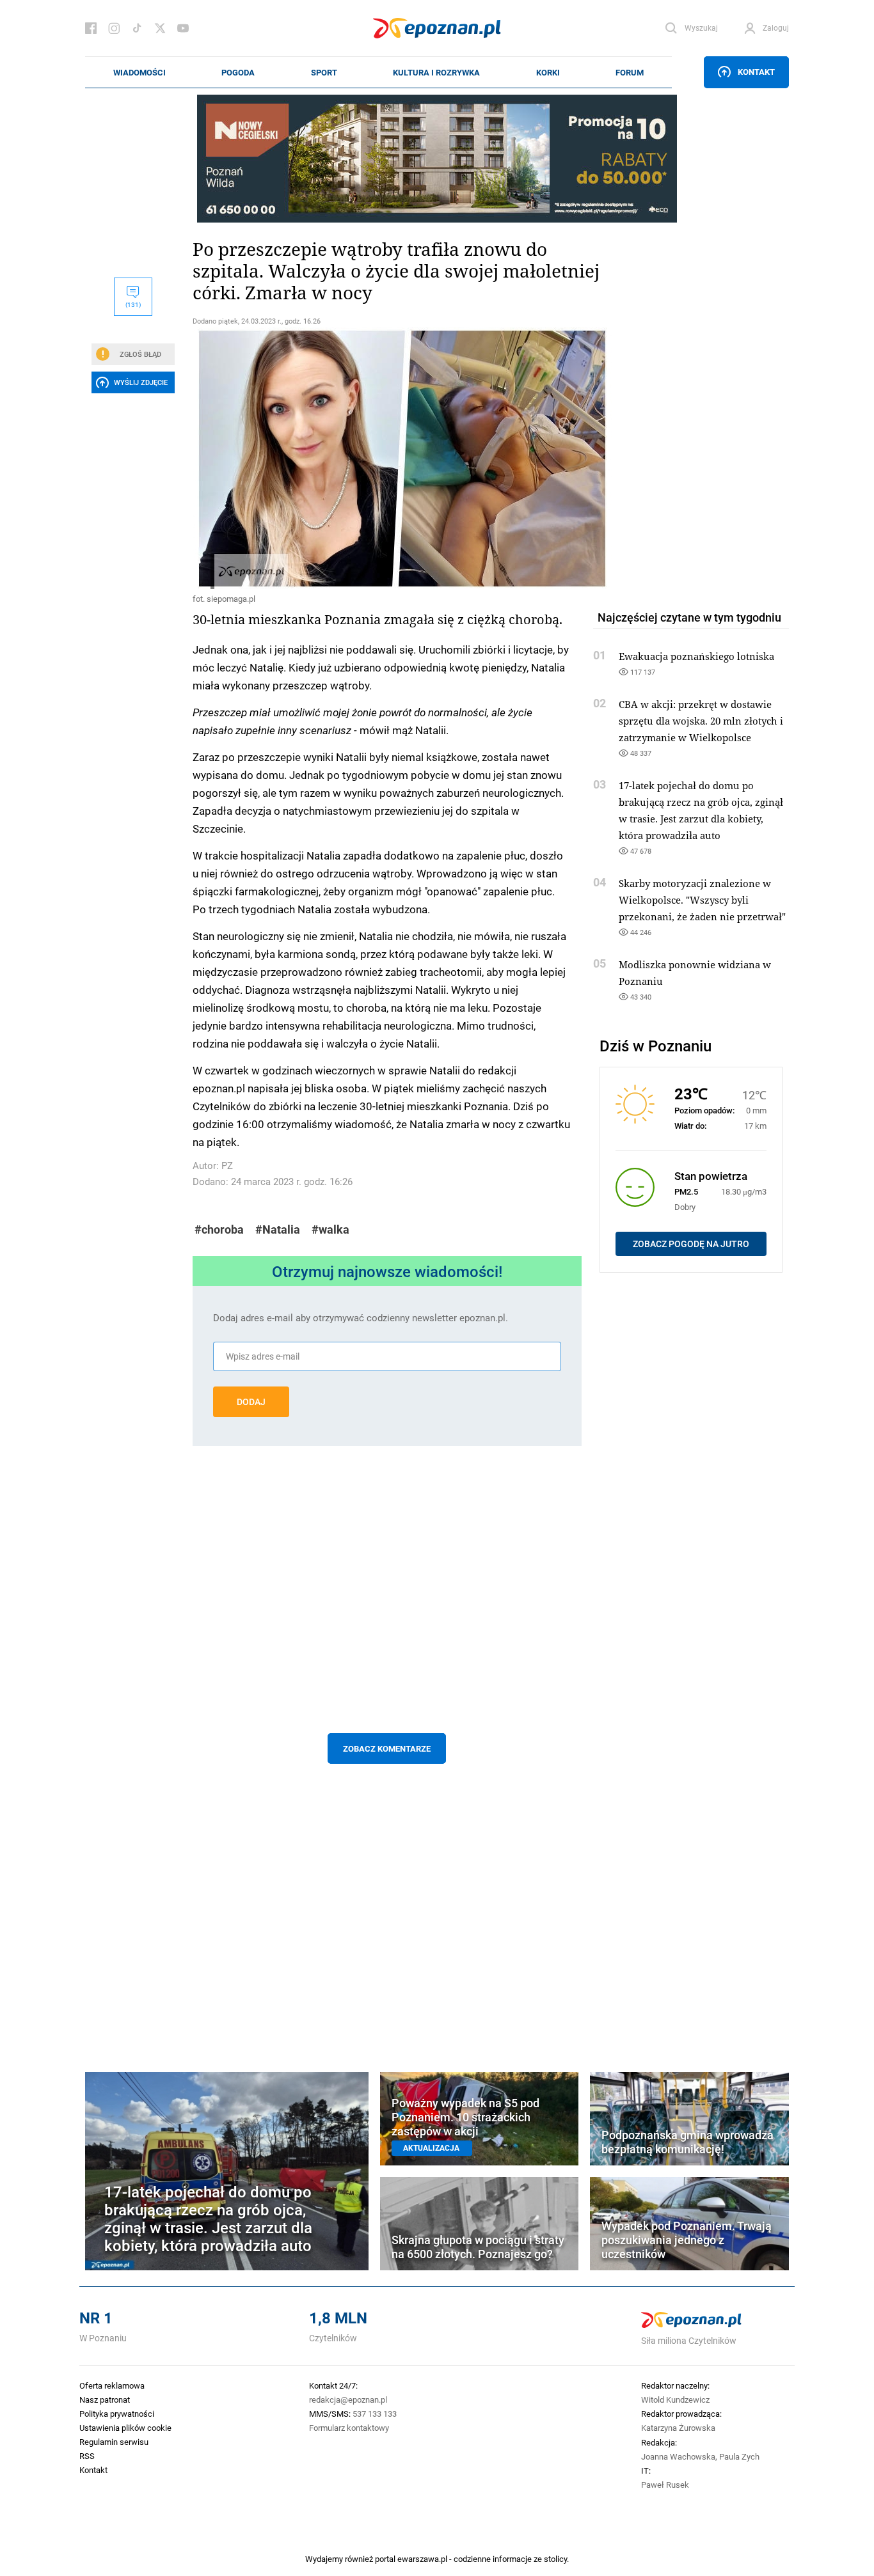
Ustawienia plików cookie (125, 2428)
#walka (330, 1229)
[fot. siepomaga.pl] (387, 458)
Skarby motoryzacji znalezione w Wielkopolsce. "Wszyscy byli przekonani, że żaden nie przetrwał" (702, 900)
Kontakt (756, 72)
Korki (548, 72)
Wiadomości (139, 72)
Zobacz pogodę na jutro (691, 1244)
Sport (324, 72)
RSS (87, 2456)
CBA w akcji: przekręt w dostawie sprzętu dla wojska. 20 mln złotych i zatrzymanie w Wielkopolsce (701, 721)
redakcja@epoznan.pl (348, 2399)
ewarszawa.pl (422, 2559)
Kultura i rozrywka (436, 72)
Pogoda (238, 72)
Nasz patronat (105, 2399)
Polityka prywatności (117, 2414)
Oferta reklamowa (112, 2385)
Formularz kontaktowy (349, 2428)
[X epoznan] (160, 28)
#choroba (219, 1229)
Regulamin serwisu (114, 2442)
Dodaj (251, 1402)
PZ (227, 1166)
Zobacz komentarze (387, 1748)
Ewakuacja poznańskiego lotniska (696, 656)
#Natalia (278, 1229)
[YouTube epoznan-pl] (183, 28)
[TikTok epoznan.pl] (137, 28)
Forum (630, 72)
